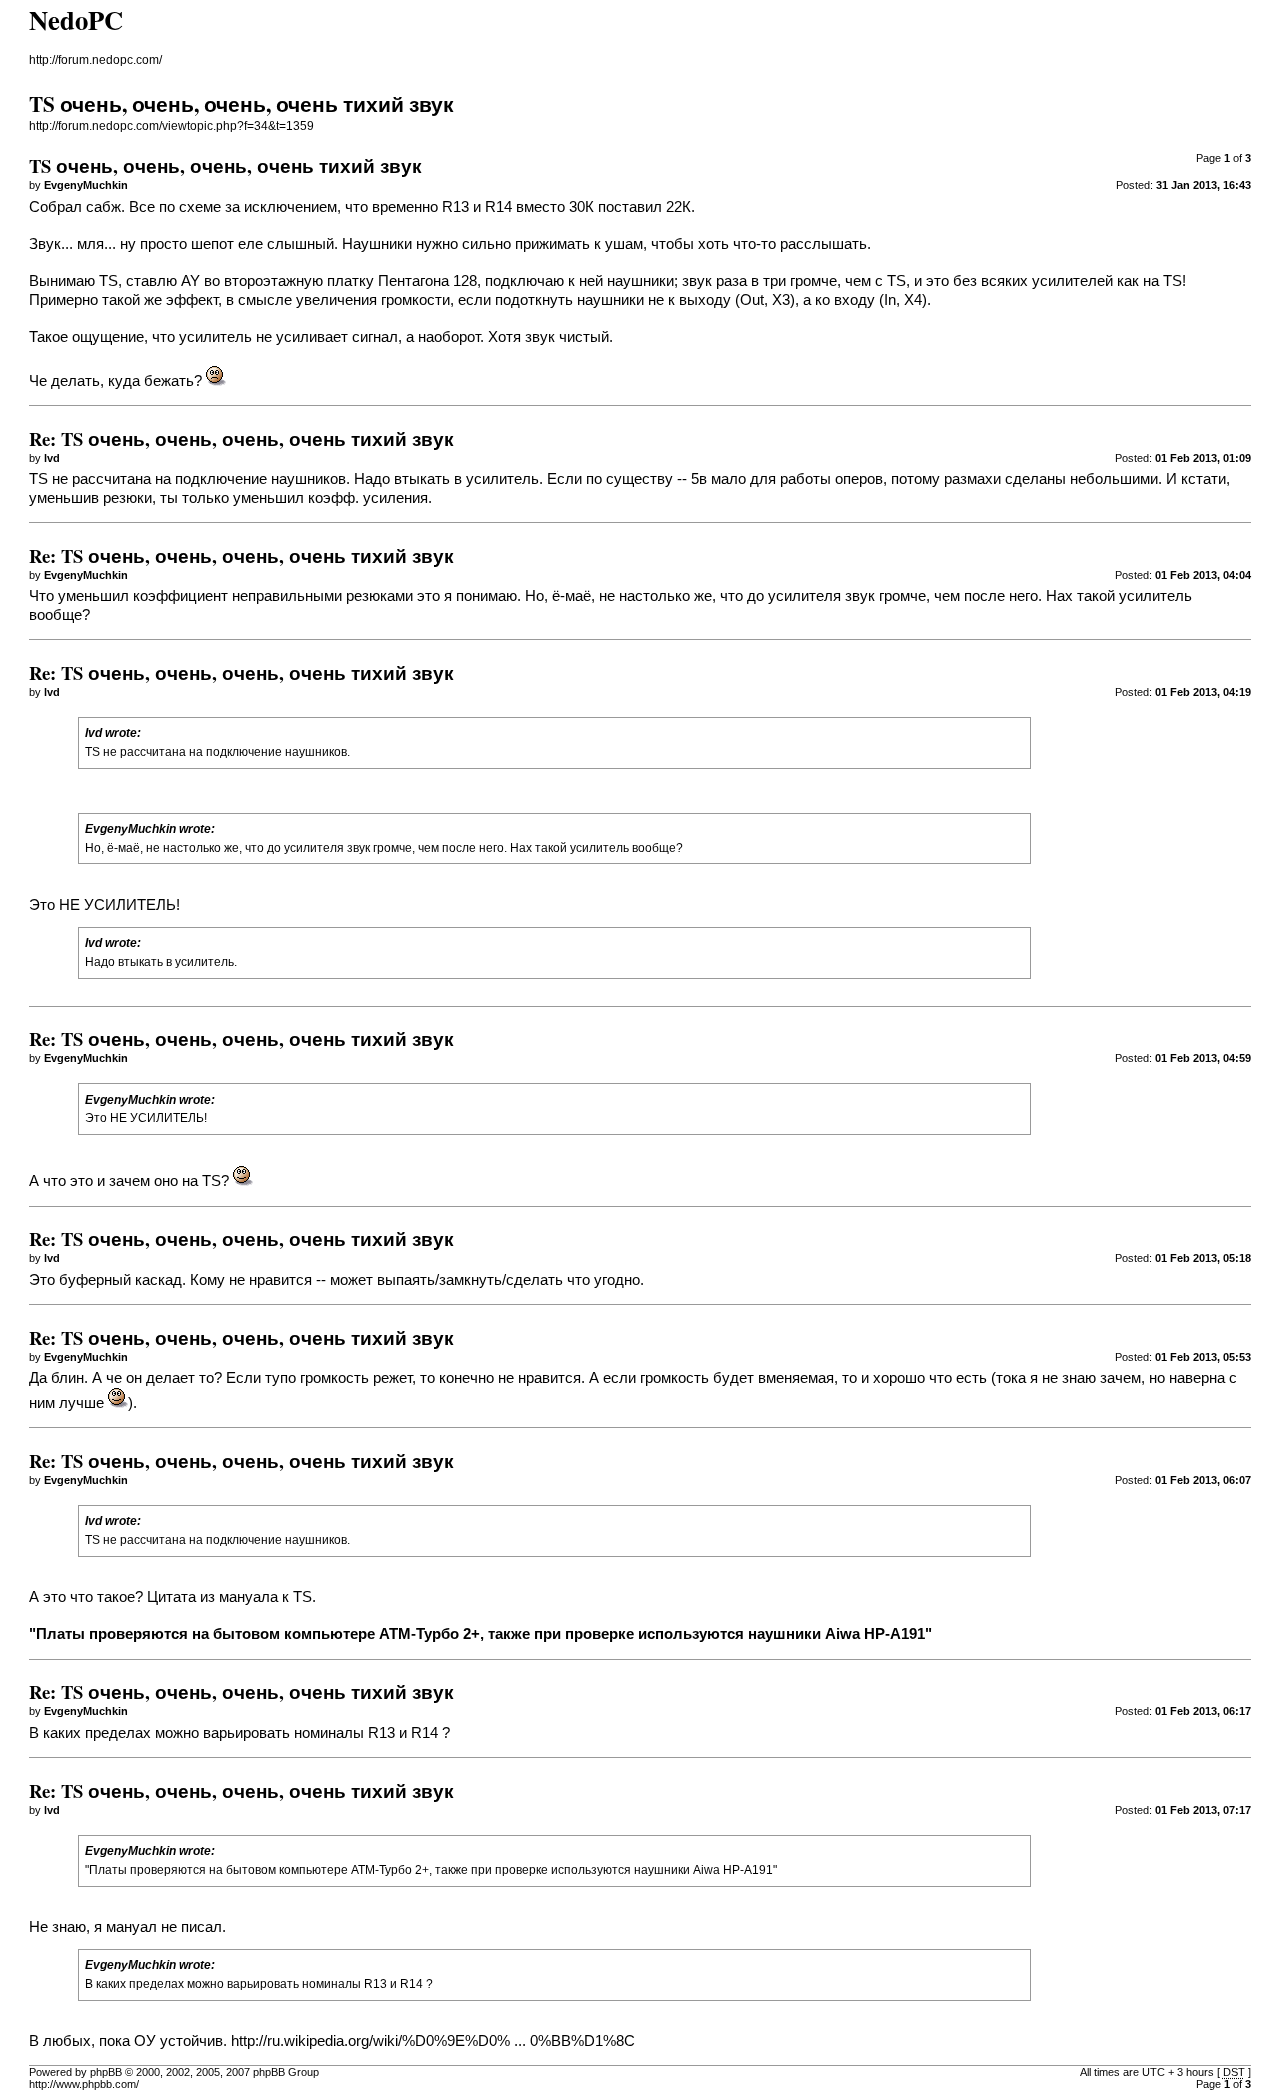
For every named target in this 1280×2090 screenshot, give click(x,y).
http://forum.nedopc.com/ (95, 60)
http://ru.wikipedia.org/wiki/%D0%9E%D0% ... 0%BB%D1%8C (433, 2041)
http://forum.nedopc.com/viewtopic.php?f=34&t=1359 (171, 126)
